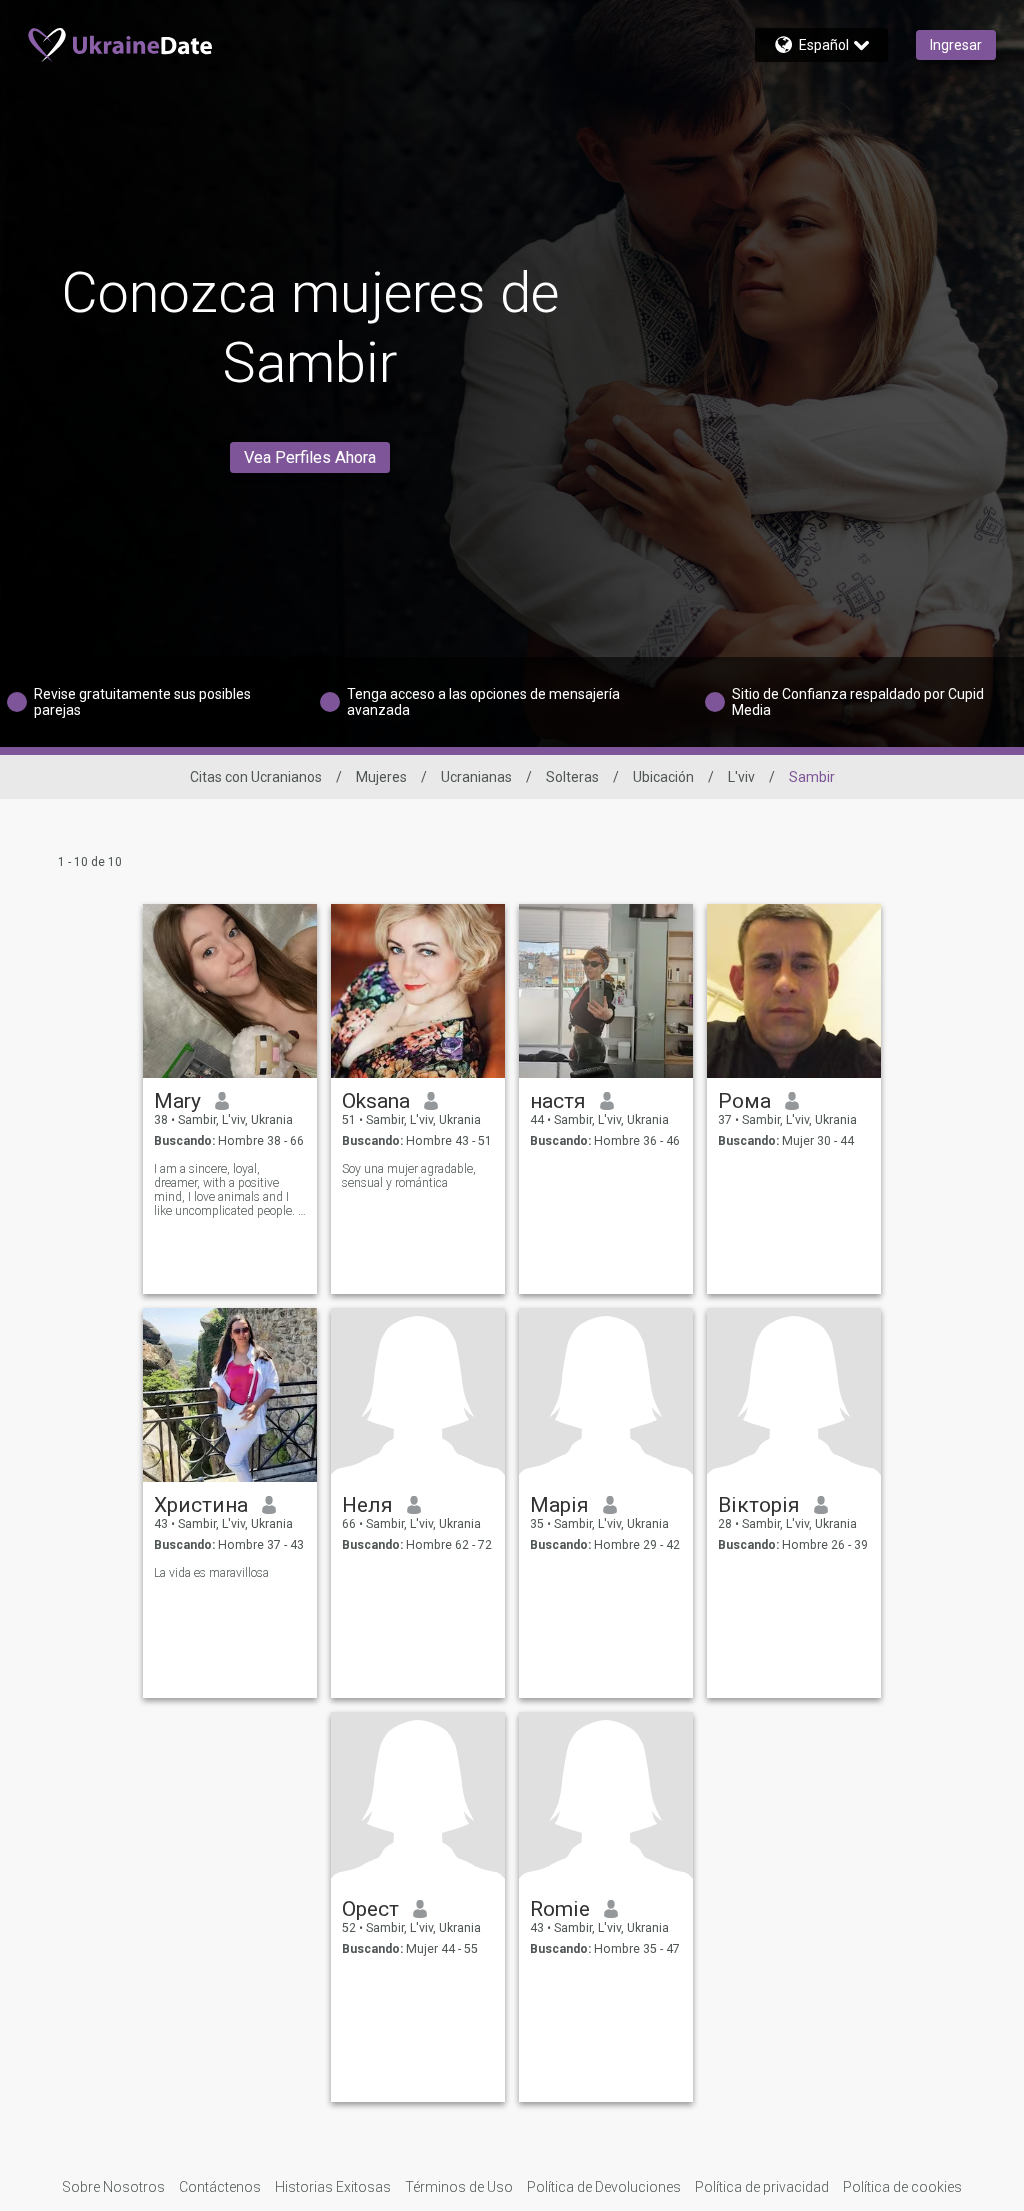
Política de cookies (902, 2187)
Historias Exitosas (333, 2187)
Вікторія (759, 1505)
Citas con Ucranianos (256, 777)
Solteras (572, 777)
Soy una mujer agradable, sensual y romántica (409, 1176)
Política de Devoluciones (604, 2187)
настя (558, 1101)
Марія (559, 1505)
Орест (370, 1909)
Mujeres (381, 777)
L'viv (741, 777)
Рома (744, 1101)
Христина (201, 1505)
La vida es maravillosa (211, 1573)
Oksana (376, 1101)
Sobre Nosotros (113, 2187)
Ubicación (663, 777)
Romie (560, 1909)
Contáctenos (220, 2187)
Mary (177, 1101)
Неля (367, 1505)
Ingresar (956, 45)
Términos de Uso (459, 2187)
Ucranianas (476, 777)
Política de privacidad (762, 2187)
